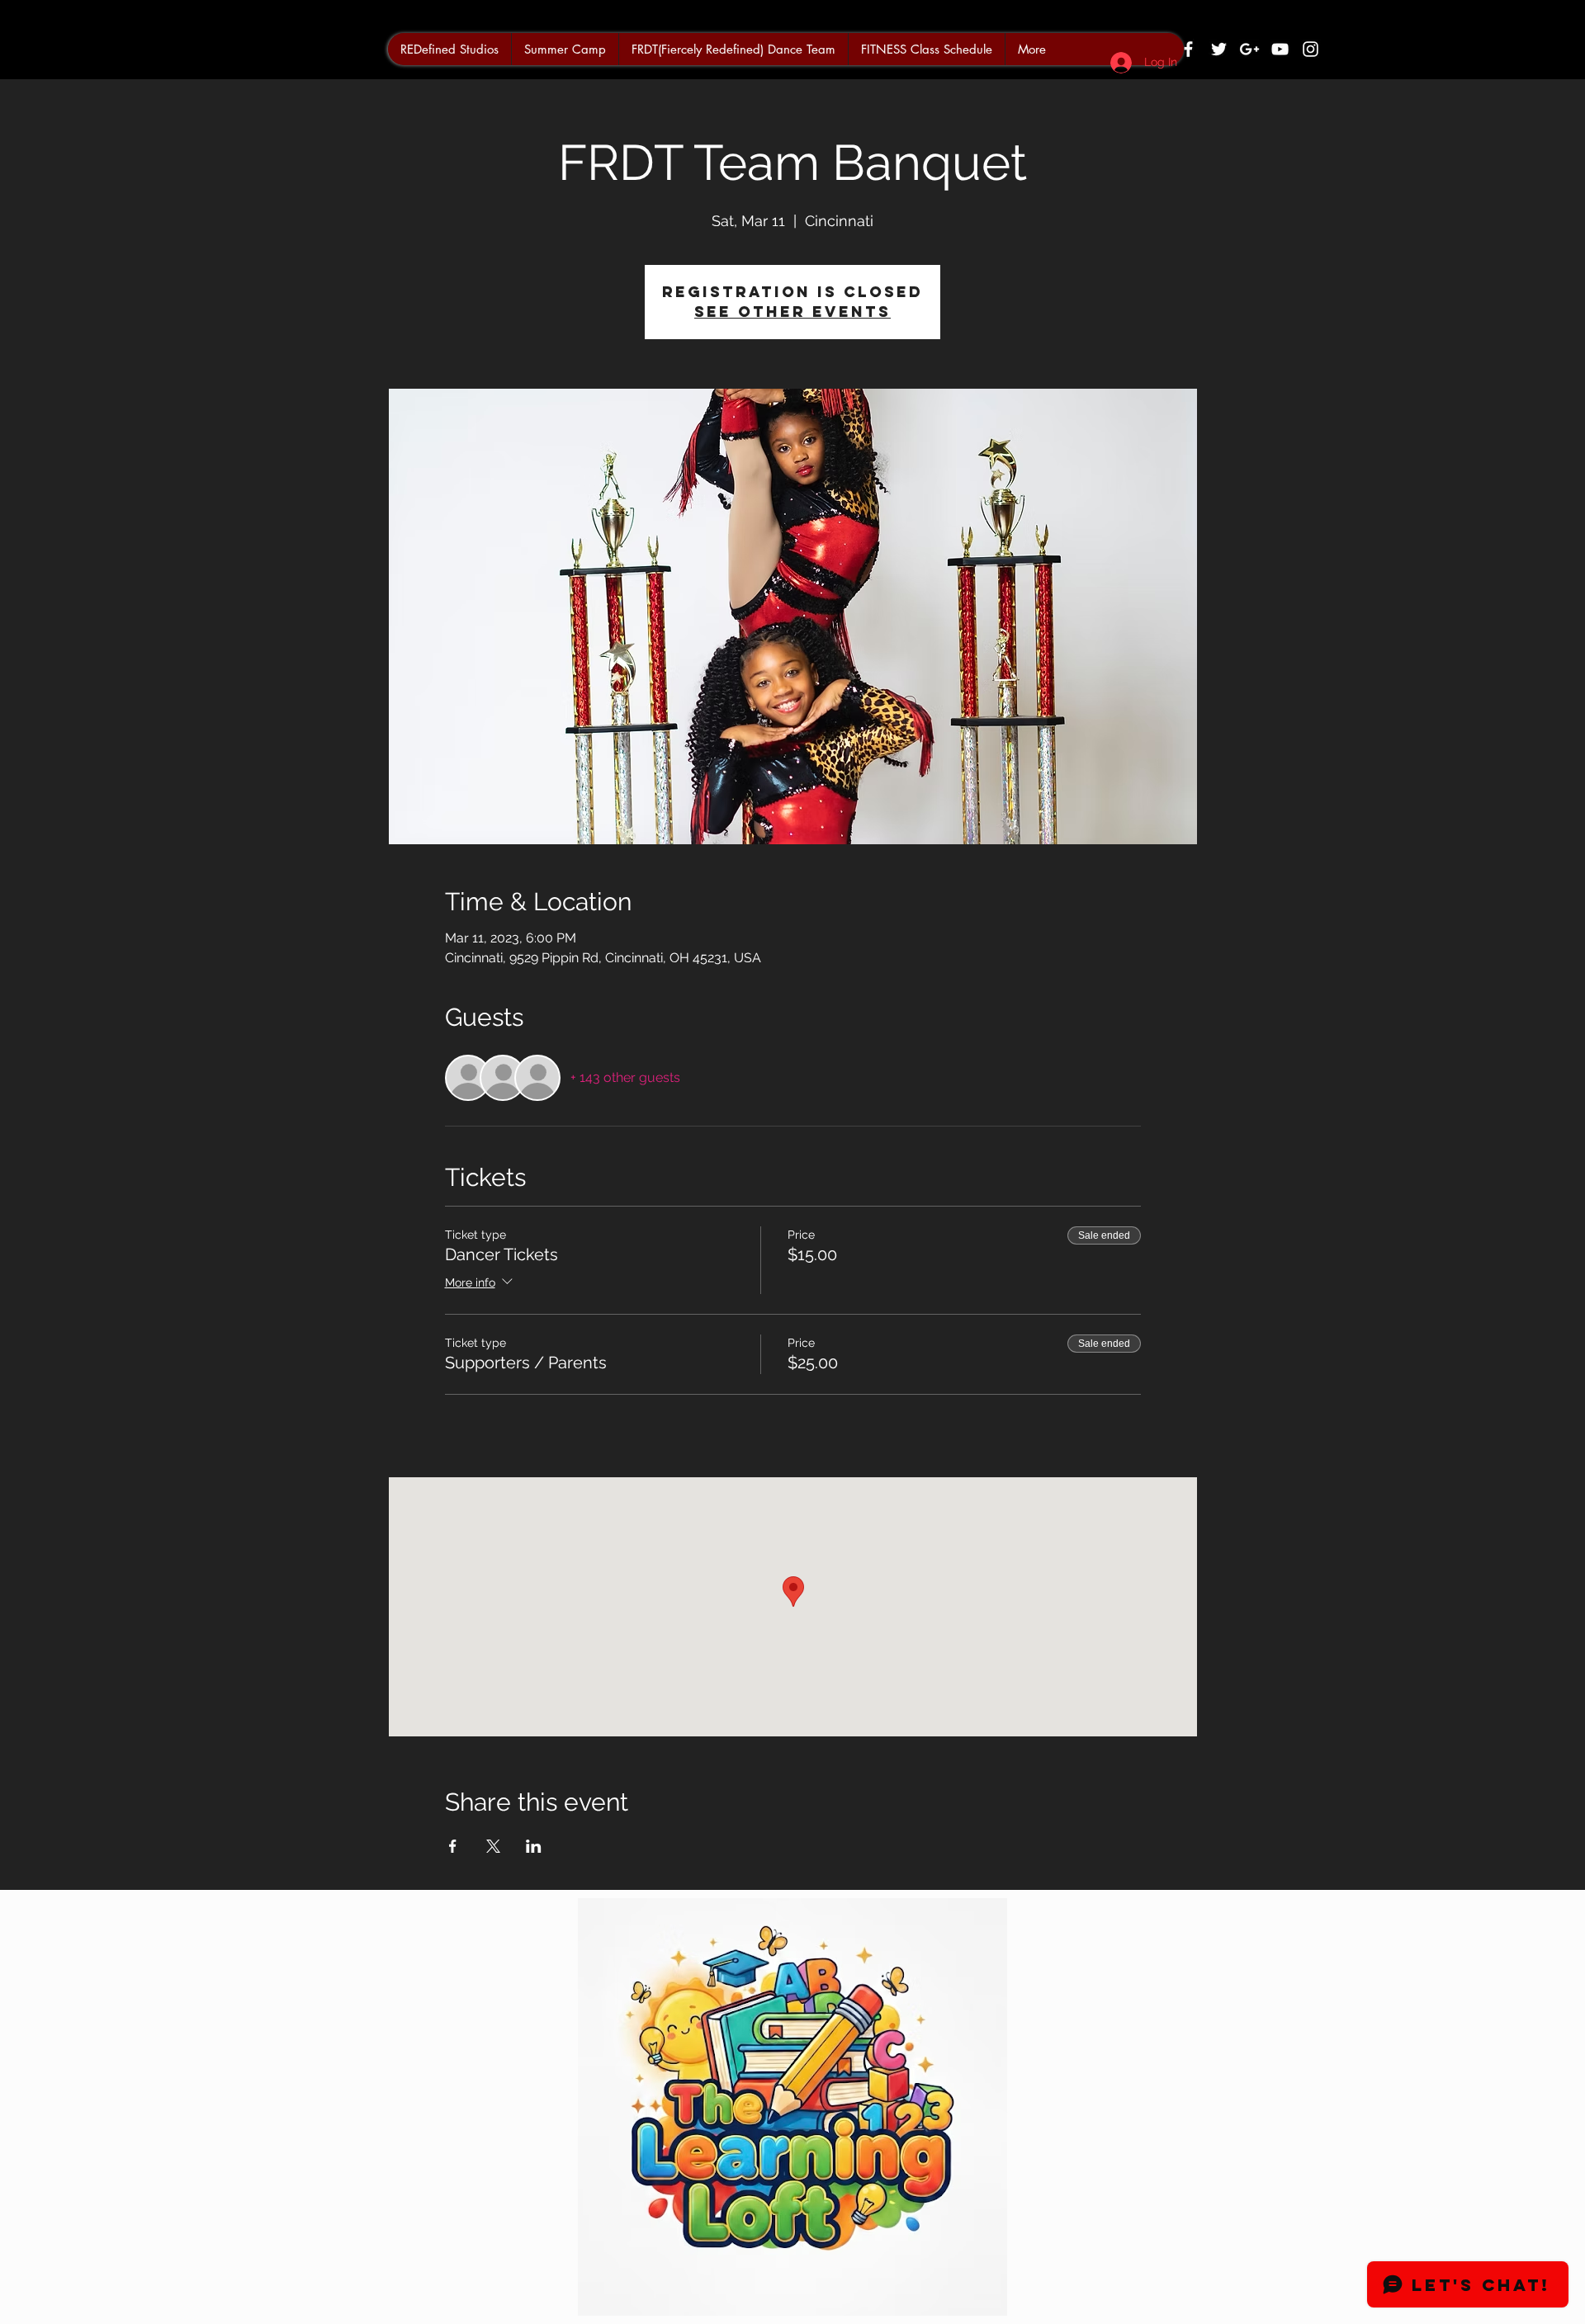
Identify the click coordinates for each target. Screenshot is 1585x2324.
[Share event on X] (493, 1846)
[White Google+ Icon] (1249, 49)
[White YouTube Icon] (1280, 49)
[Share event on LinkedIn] (534, 1846)
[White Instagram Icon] (1311, 49)
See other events (792, 312)
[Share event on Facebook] (453, 1846)
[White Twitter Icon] (1219, 49)
